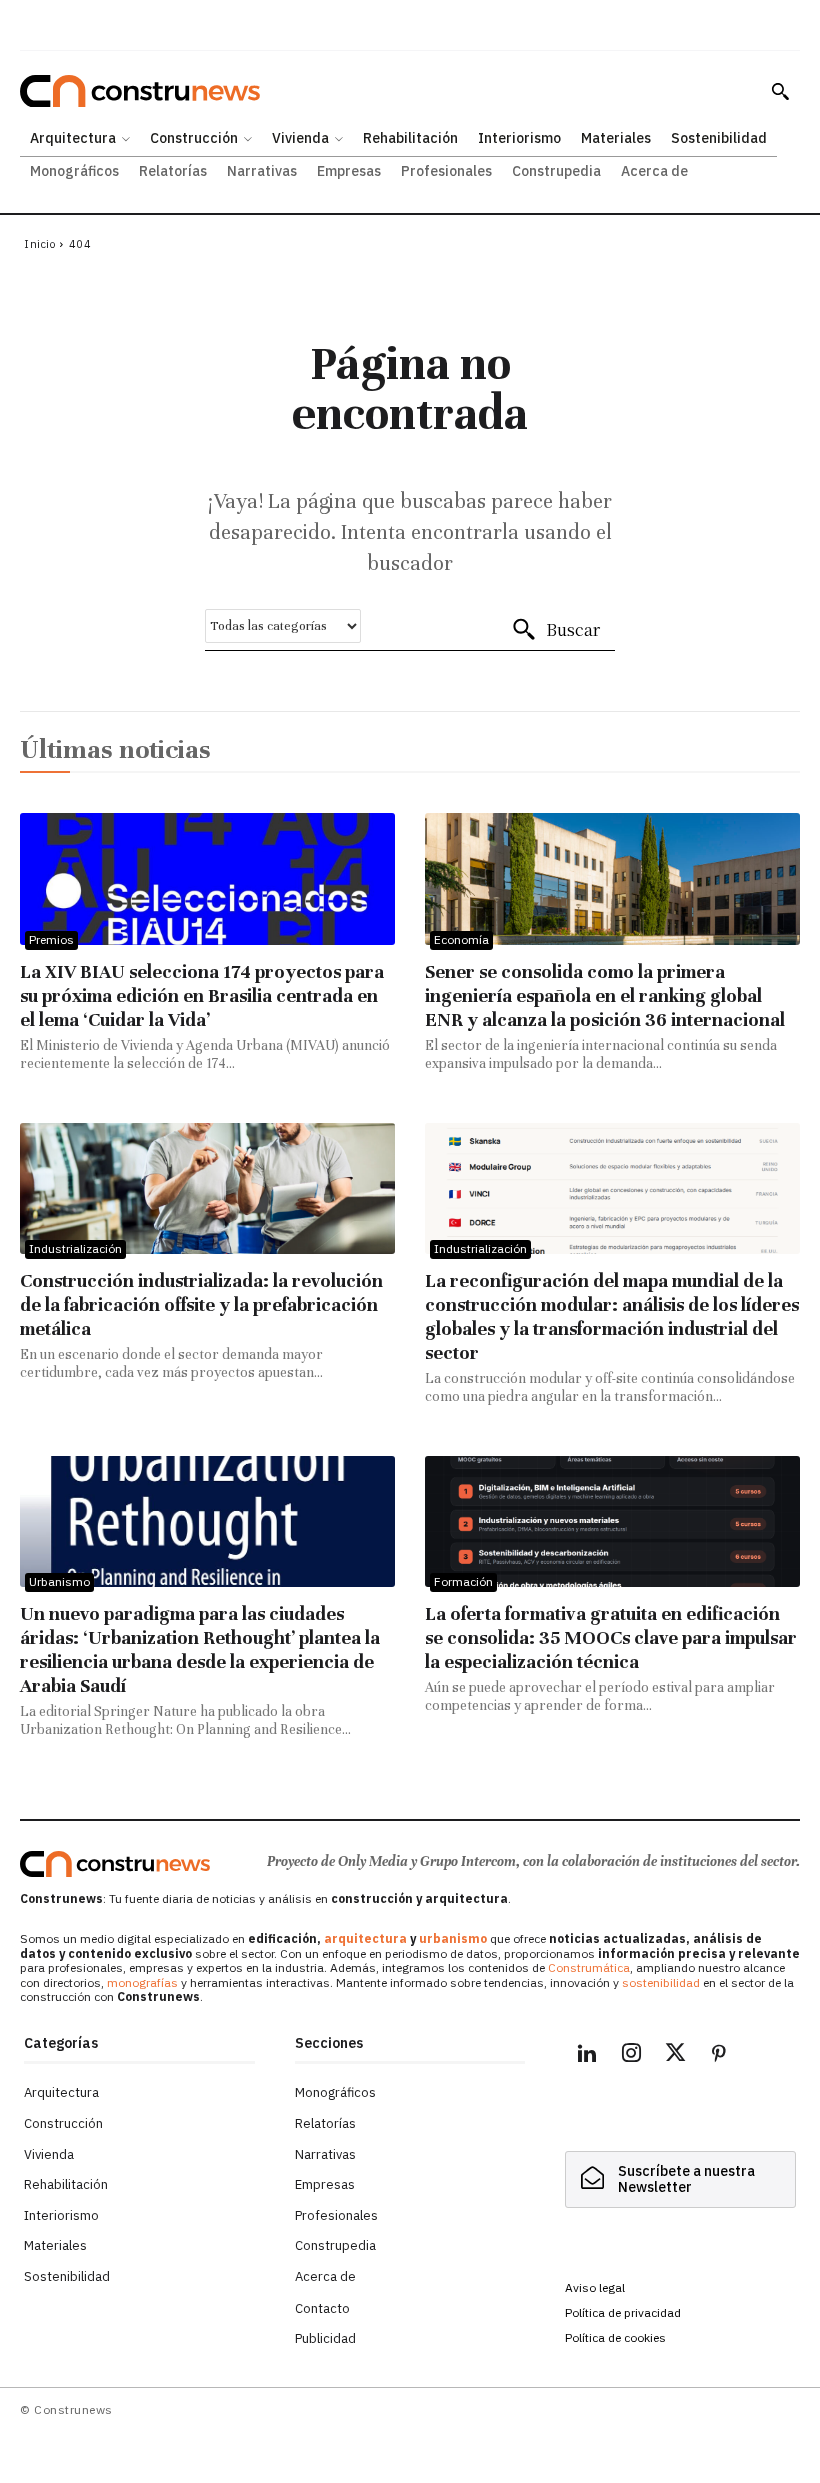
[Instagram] (631, 2056)
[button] (780, 91)
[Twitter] (675, 2056)
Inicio (39, 244)
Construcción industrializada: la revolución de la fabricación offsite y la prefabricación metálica (201, 1304)
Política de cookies (615, 2337)
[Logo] (115, 1864)
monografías (142, 1982)
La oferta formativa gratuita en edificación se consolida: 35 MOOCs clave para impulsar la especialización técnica (611, 1637)
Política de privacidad (623, 2312)
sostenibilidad (661, 1982)
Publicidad (325, 2338)
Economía (461, 939)
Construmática (589, 1967)
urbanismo (453, 1938)
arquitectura (365, 1938)
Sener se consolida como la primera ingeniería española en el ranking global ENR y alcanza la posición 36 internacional (605, 995)
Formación (463, 1581)
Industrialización (75, 1248)
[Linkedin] (587, 2056)
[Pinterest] (719, 2056)
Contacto (322, 2308)
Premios (51, 939)
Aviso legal (595, 2287)
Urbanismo (59, 1581)
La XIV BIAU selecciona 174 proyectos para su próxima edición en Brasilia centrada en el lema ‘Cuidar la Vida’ (202, 995)
